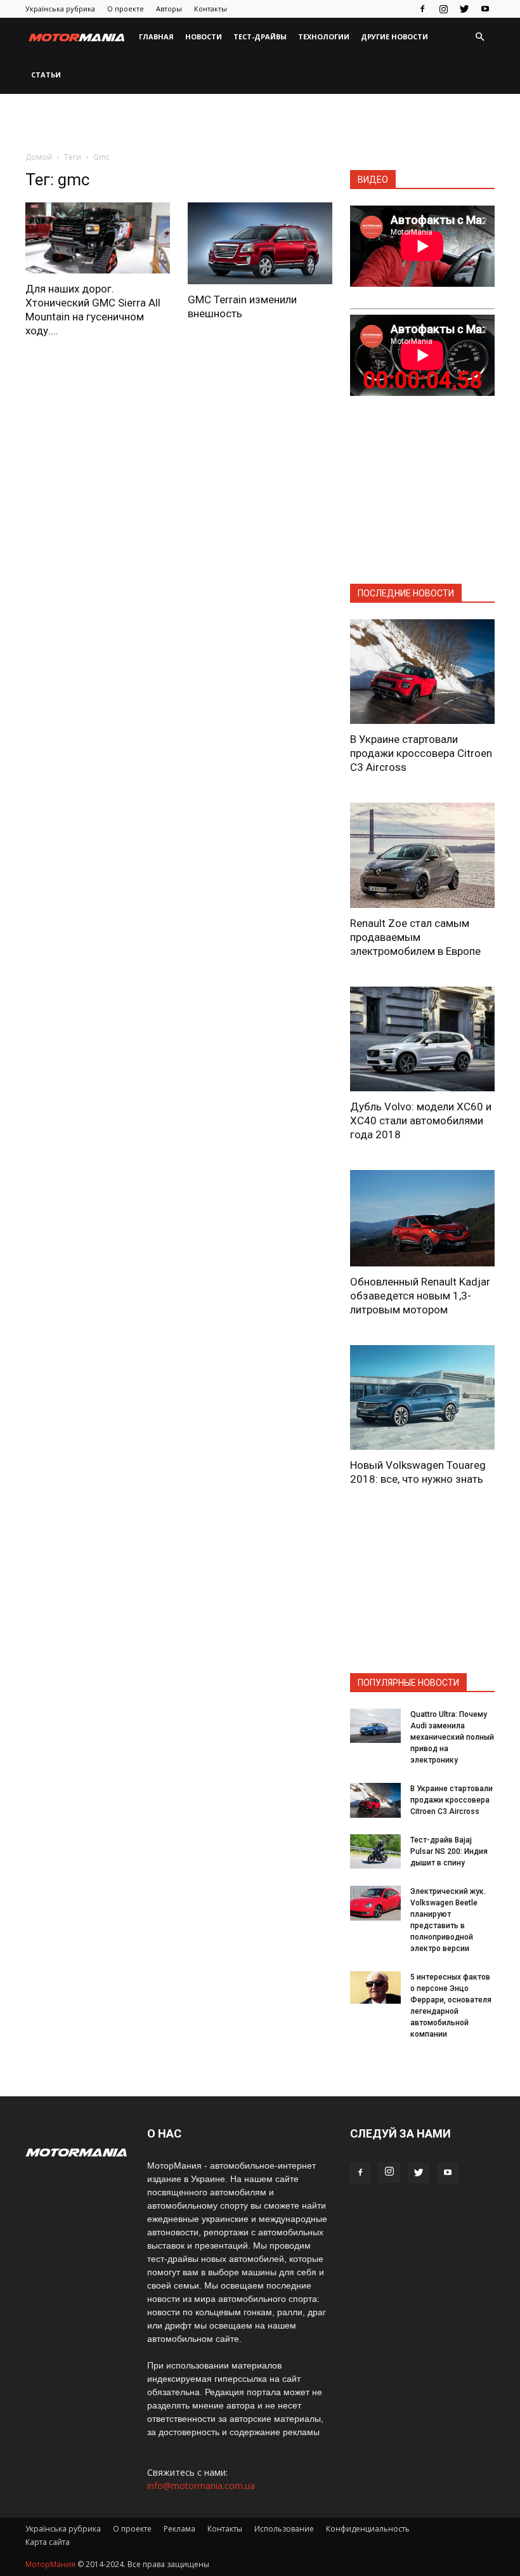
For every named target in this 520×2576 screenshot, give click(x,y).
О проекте (126, 9)
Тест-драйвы (260, 36)
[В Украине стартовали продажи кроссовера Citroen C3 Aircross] (422, 672)
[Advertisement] (260, 122)
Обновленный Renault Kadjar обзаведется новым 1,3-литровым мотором (420, 1296)
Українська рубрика (60, 9)
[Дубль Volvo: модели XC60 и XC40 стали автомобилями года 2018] (422, 1039)
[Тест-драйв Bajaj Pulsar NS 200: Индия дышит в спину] (375, 1851)
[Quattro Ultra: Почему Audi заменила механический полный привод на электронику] (375, 1725)
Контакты (211, 9)
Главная (156, 36)
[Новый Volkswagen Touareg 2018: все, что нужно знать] (422, 1397)
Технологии (324, 36)
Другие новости (394, 36)
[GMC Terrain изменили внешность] (260, 243)
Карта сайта (48, 2542)
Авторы (169, 9)
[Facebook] (422, 9)
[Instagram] (443, 9)
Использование (284, 2529)
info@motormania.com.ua (201, 2486)
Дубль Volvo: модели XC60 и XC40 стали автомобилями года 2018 (421, 1120)
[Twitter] (464, 9)
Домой (39, 157)
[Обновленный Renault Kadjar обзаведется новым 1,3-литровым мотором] (422, 1218)
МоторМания (50, 2564)
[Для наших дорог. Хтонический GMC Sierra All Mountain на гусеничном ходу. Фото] (98, 238)
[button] (479, 37)
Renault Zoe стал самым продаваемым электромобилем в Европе (415, 937)
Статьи (46, 75)
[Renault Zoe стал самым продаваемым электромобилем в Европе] (422, 855)
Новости (204, 36)
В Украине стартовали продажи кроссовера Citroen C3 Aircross (421, 753)
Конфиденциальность (368, 2529)
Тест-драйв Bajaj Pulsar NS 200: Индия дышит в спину (449, 1851)
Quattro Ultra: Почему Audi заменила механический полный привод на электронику (452, 1737)
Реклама (179, 2529)
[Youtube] (485, 9)
